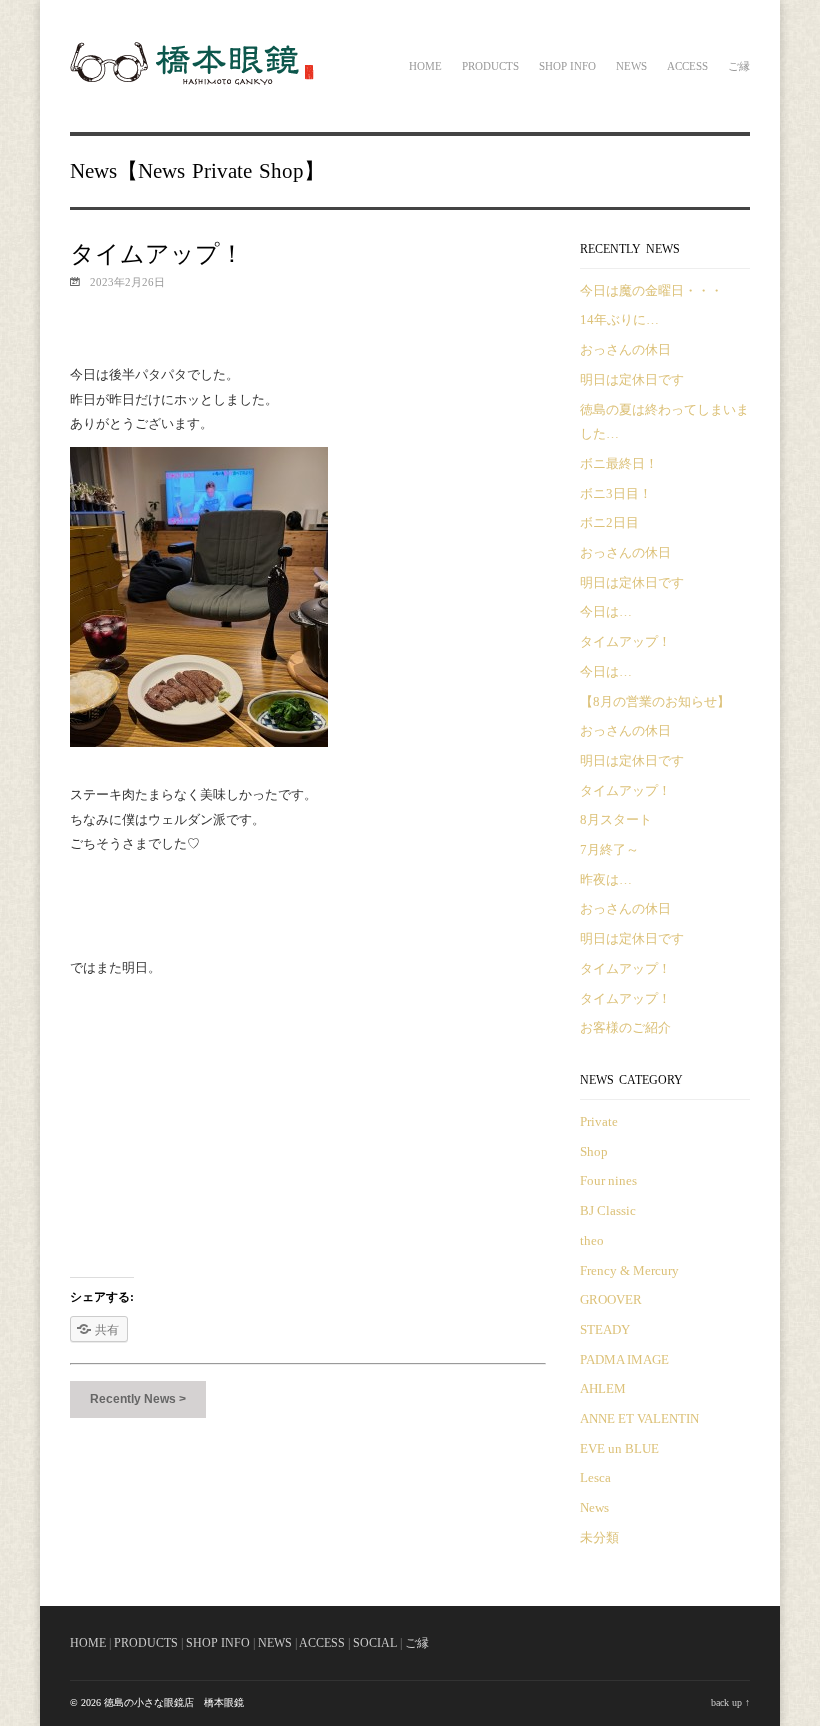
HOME (88, 1643)
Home (425, 66)
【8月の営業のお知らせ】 (655, 701)
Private (222, 171)
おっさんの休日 (625, 349)
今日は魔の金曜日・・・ (651, 290)
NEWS (275, 1643)
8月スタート (616, 819)
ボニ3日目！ (616, 493)
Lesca (595, 1477)
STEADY (605, 1329)
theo (592, 1240)
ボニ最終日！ (619, 463)
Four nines (608, 1180)
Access (687, 66)
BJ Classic (608, 1210)
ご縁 (739, 66)
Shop (281, 171)
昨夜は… (606, 879)
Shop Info (567, 66)
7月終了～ (609, 849)
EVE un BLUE (619, 1448)
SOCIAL (375, 1643)
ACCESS (322, 1643)
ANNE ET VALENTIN (639, 1418)
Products (490, 66)
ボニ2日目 (609, 522)
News (631, 66)
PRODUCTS (146, 1643)
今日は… (606, 611)
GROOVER (611, 1299)
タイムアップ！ (625, 641)
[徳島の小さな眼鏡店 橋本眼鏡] (194, 82)
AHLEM (603, 1388)
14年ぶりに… (619, 319)
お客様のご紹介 (625, 1027)
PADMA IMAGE (624, 1359)
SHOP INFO (218, 1643)
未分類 (599, 1537)
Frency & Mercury (629, 1270)
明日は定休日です (632, 379)
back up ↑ (730, 1702)
